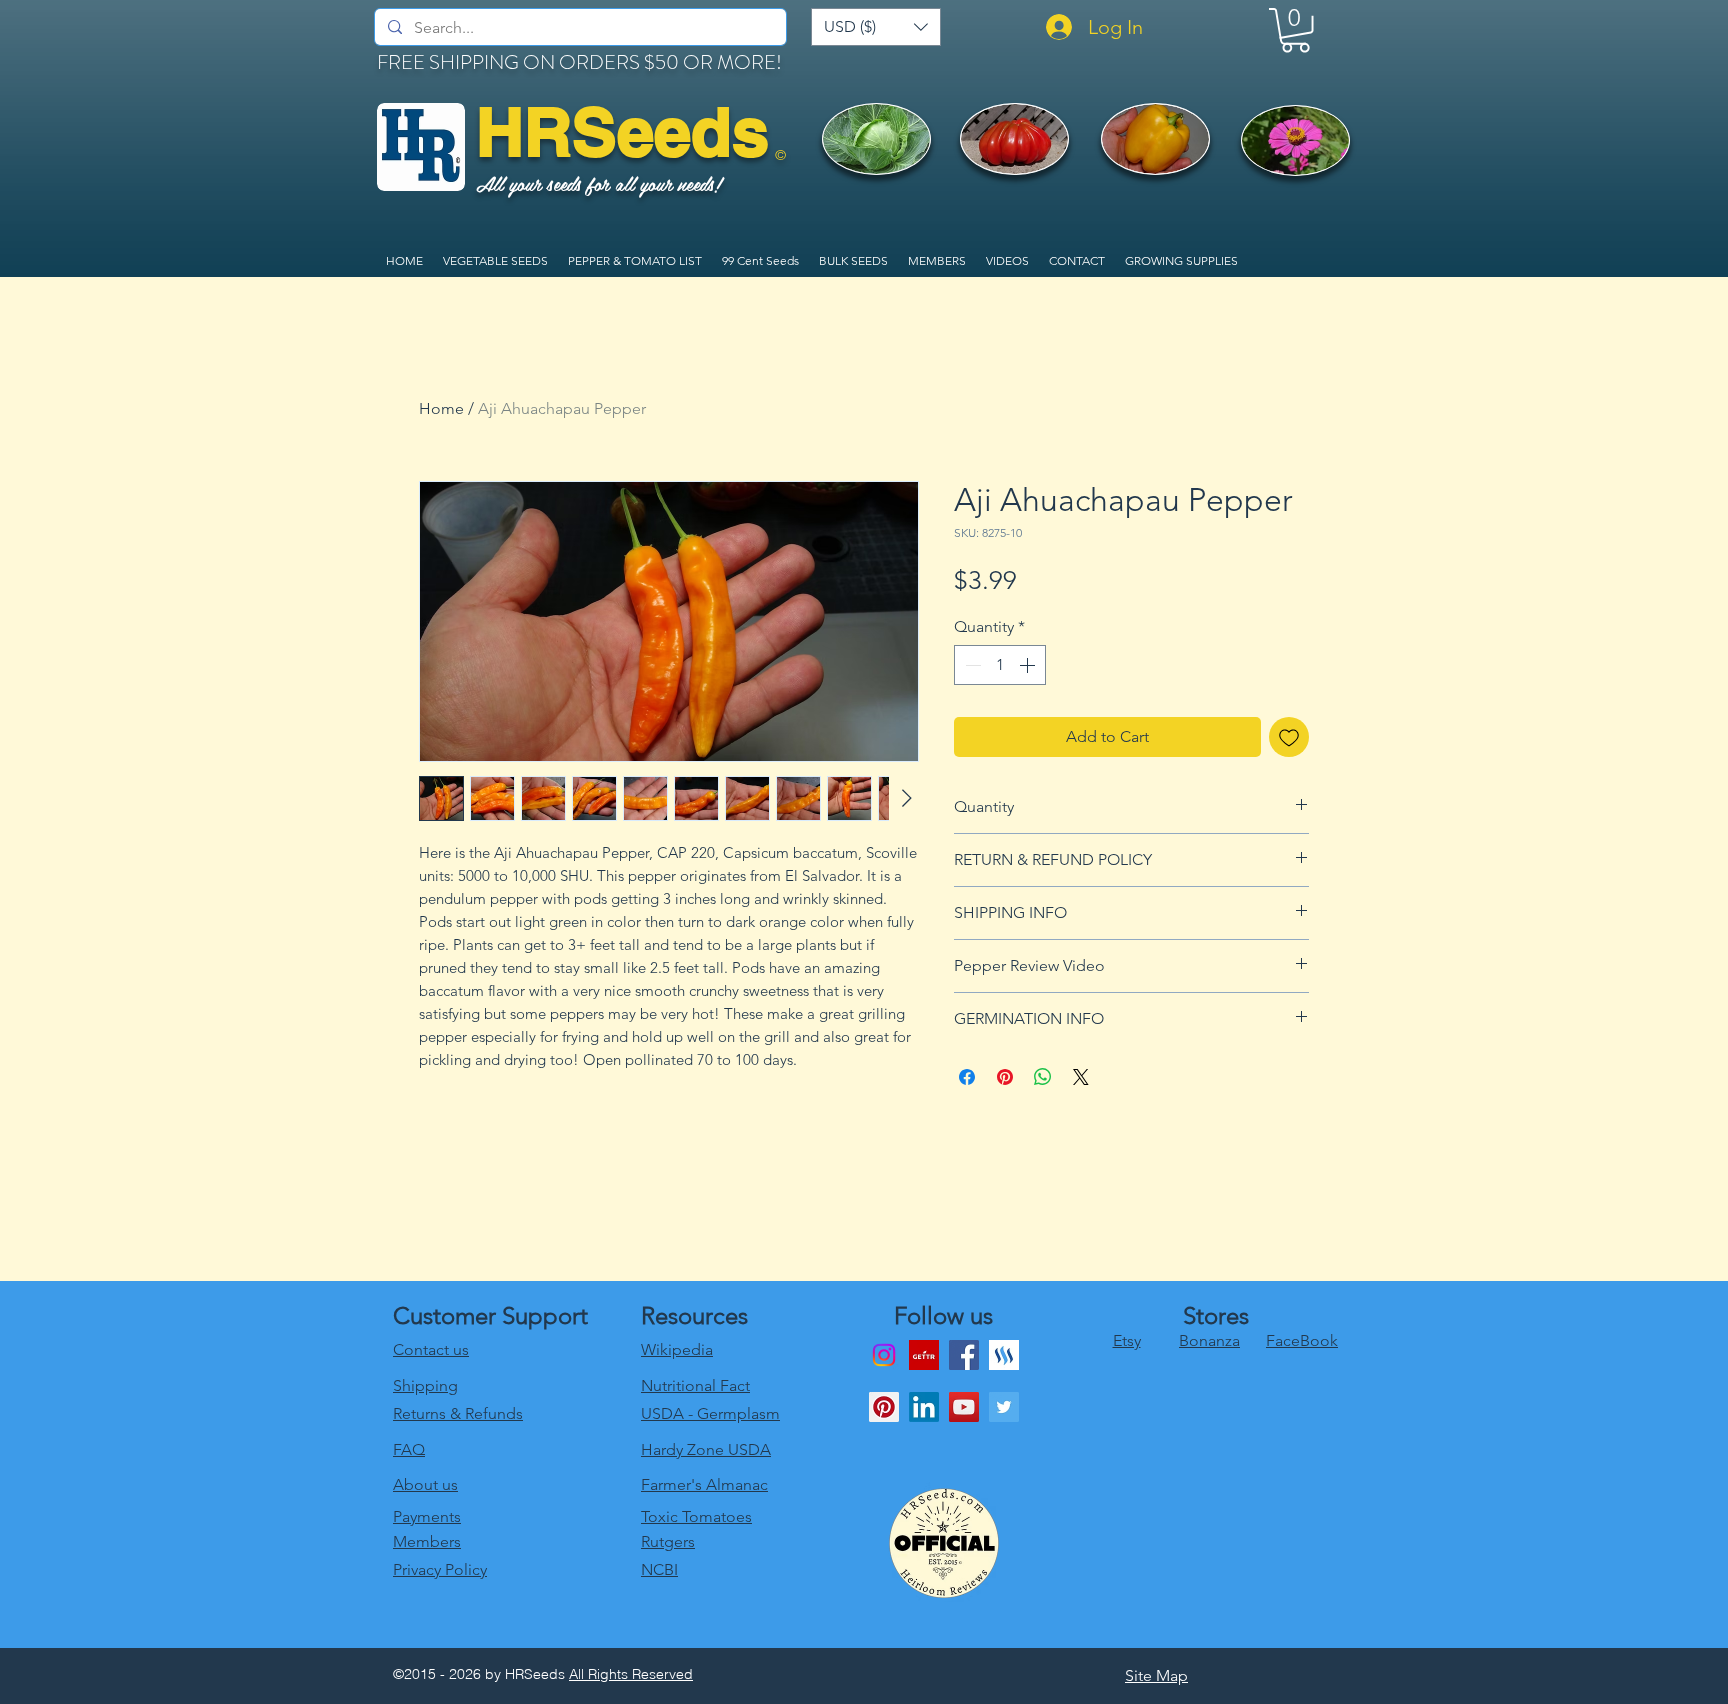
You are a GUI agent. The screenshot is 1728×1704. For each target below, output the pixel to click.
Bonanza (1209, 1340)
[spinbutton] (1000, 665)
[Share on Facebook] (967, 1077)
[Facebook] (964, 1355)
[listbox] (876, 27)
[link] (1295, 30)
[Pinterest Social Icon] (884, 1407)
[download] (924, 1355)
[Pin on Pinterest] (1005, 1077)
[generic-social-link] (1004, 1355)
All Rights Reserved (631, 1674)
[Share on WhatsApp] (1043, 1077)
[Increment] (1029, 665)
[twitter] (1004, 1407)
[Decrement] (971, 665)
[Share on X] (1081, 1077)
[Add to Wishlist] (1289, 737)
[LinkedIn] (924, 1407)
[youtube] (964, 1407)
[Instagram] (884, 1355)
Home (441, 408)
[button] (876, 27)
